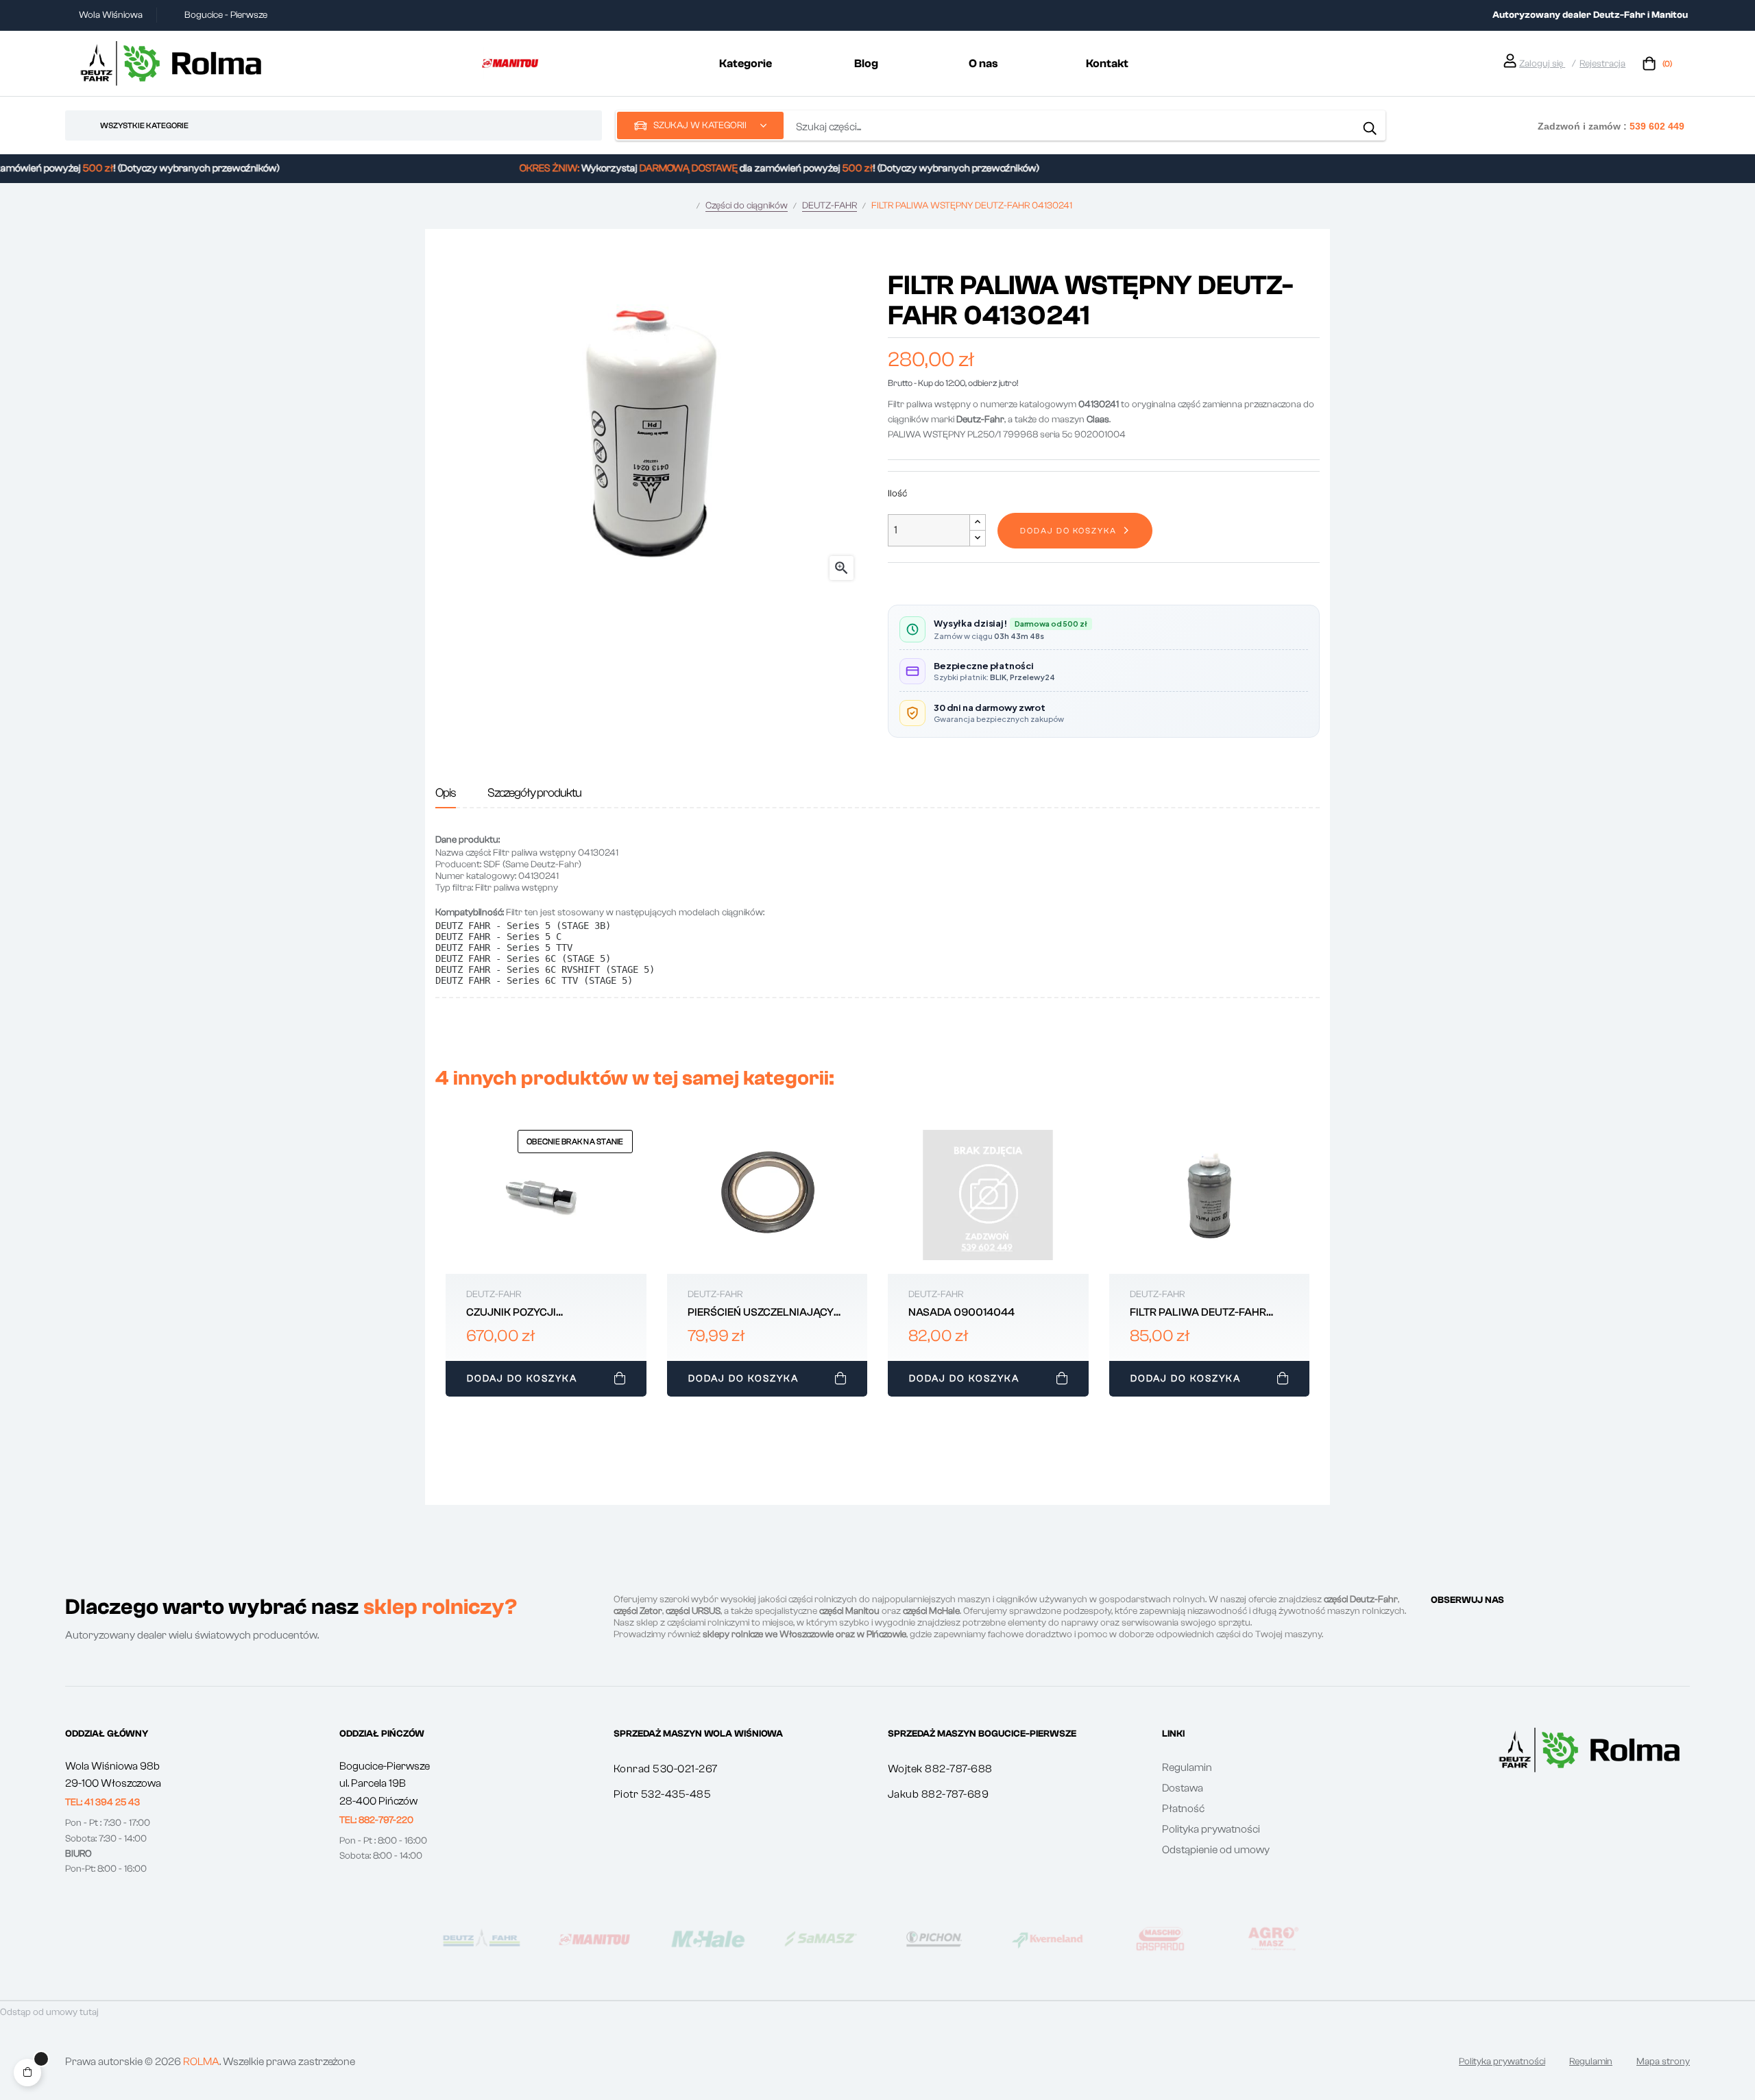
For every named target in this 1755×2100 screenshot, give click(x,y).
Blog (866, 63)
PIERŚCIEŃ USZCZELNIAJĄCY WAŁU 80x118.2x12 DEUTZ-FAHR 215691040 (761, 1313)
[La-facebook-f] (1436, 1626)
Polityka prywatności (1211, 1829)
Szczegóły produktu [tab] (534, 793)
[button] (102, 1802)
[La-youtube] (1510, 1626)
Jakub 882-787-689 (939, 1794)
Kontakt (1107, 63)
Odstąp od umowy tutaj (49, 2012)
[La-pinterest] (1486, 1626)
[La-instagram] (1461, 1626)
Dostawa (1183, 1788)
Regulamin (1187, 1767)
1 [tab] (877, 1412)
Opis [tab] (446, 793)
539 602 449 (1657, 126)
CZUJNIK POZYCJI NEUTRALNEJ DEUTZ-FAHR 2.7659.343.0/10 (534, 1313)
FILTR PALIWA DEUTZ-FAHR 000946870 (1198, 1313)
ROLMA (201, 2062)
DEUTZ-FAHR (494, 1294)
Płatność (1183, 1809)
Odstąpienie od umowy (1216, 1850)
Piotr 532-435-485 (663, 1794)
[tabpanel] (546, 1259)
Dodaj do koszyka (1068, 531)
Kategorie (746, 63)
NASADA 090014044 (961, 1312)
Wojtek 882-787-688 (940, 1769)
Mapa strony (1663, 2062)
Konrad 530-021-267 (666, 1769)
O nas (983, 63)
